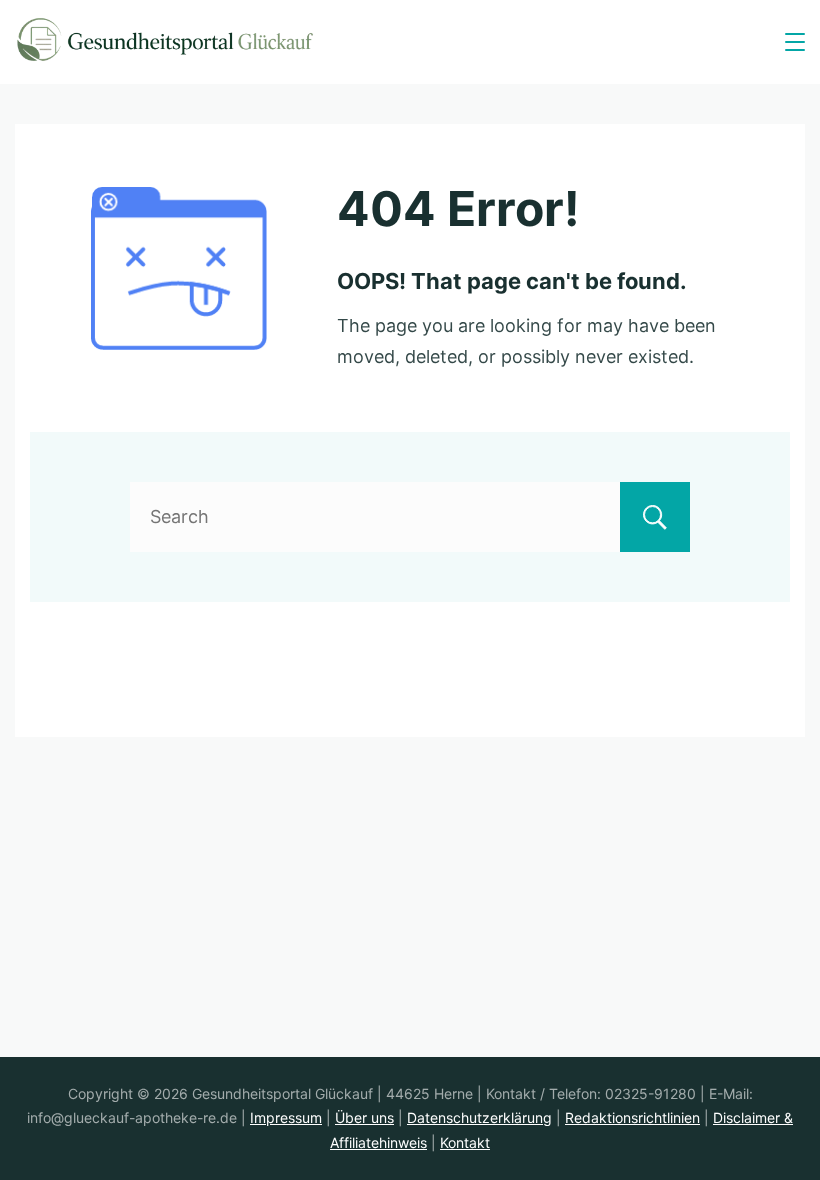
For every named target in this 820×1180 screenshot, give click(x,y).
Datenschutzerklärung (479, 1117)
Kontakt (465, 1142)
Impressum (286, 1117)
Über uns (364, 1117)
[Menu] (795, 42)
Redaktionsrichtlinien (632, 1117)
